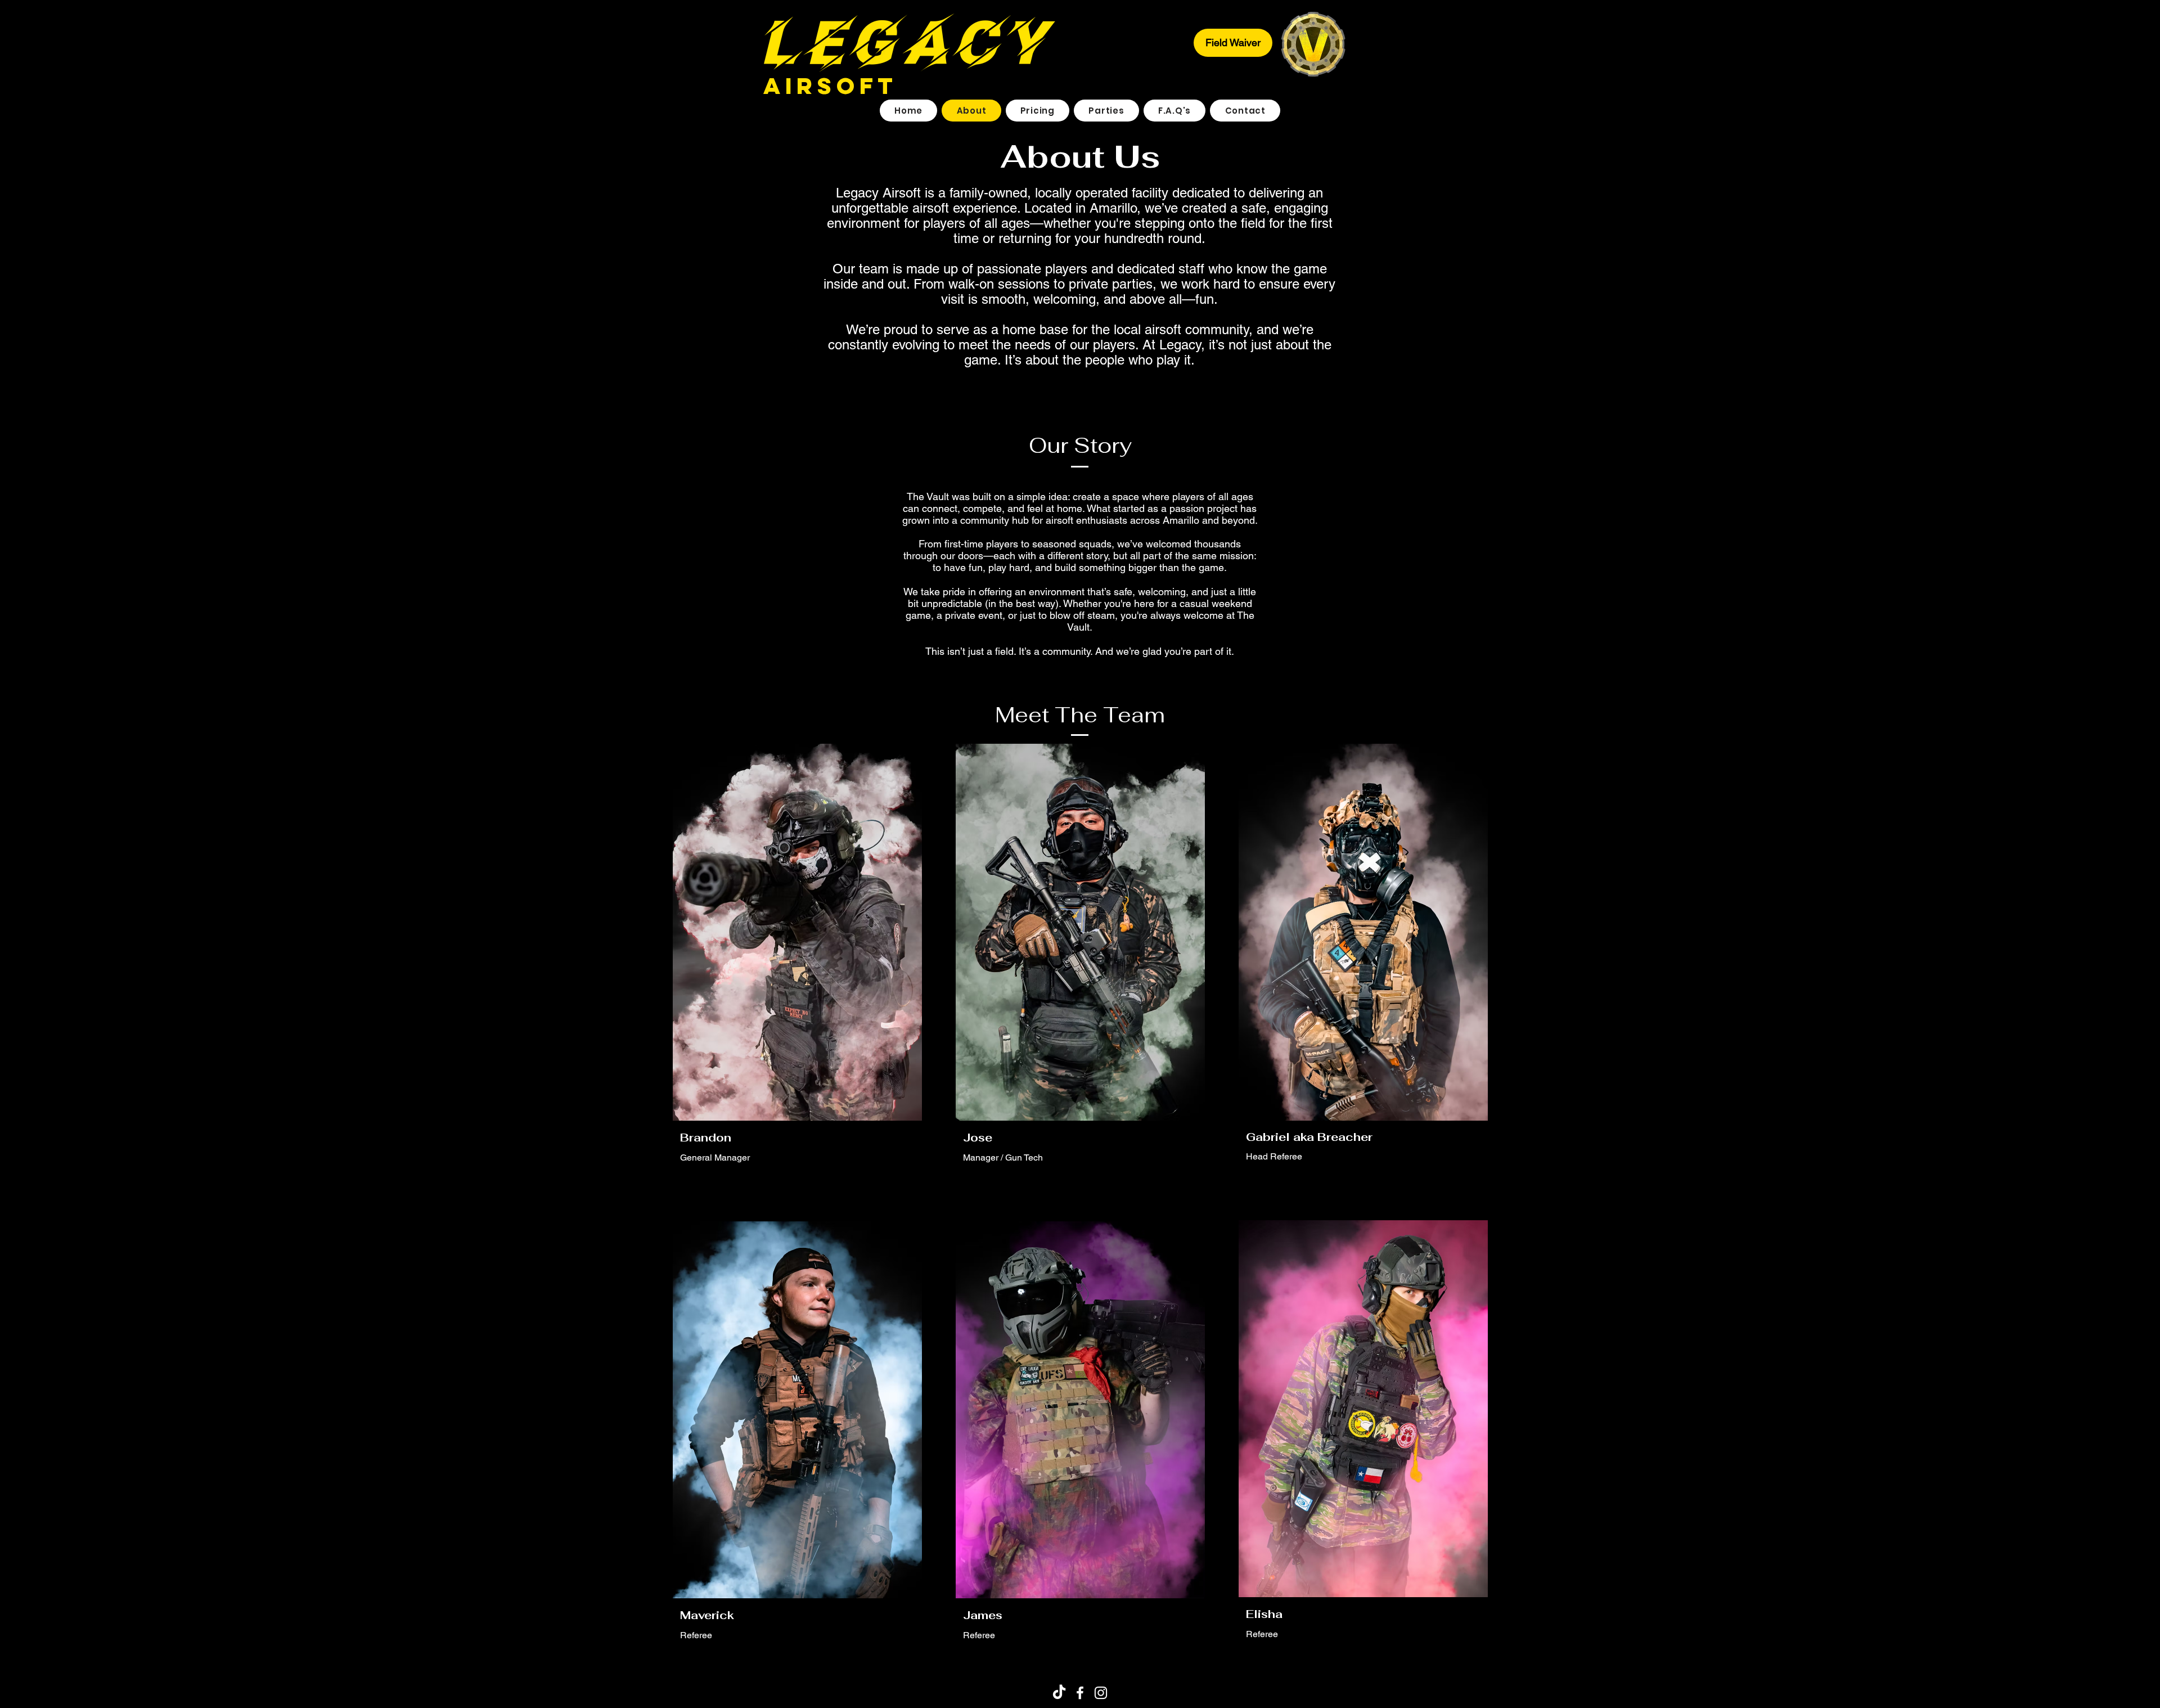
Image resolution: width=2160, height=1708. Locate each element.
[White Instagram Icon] (1101, 1693)
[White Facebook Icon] (1080, 1693)
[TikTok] (1059, 1693)
